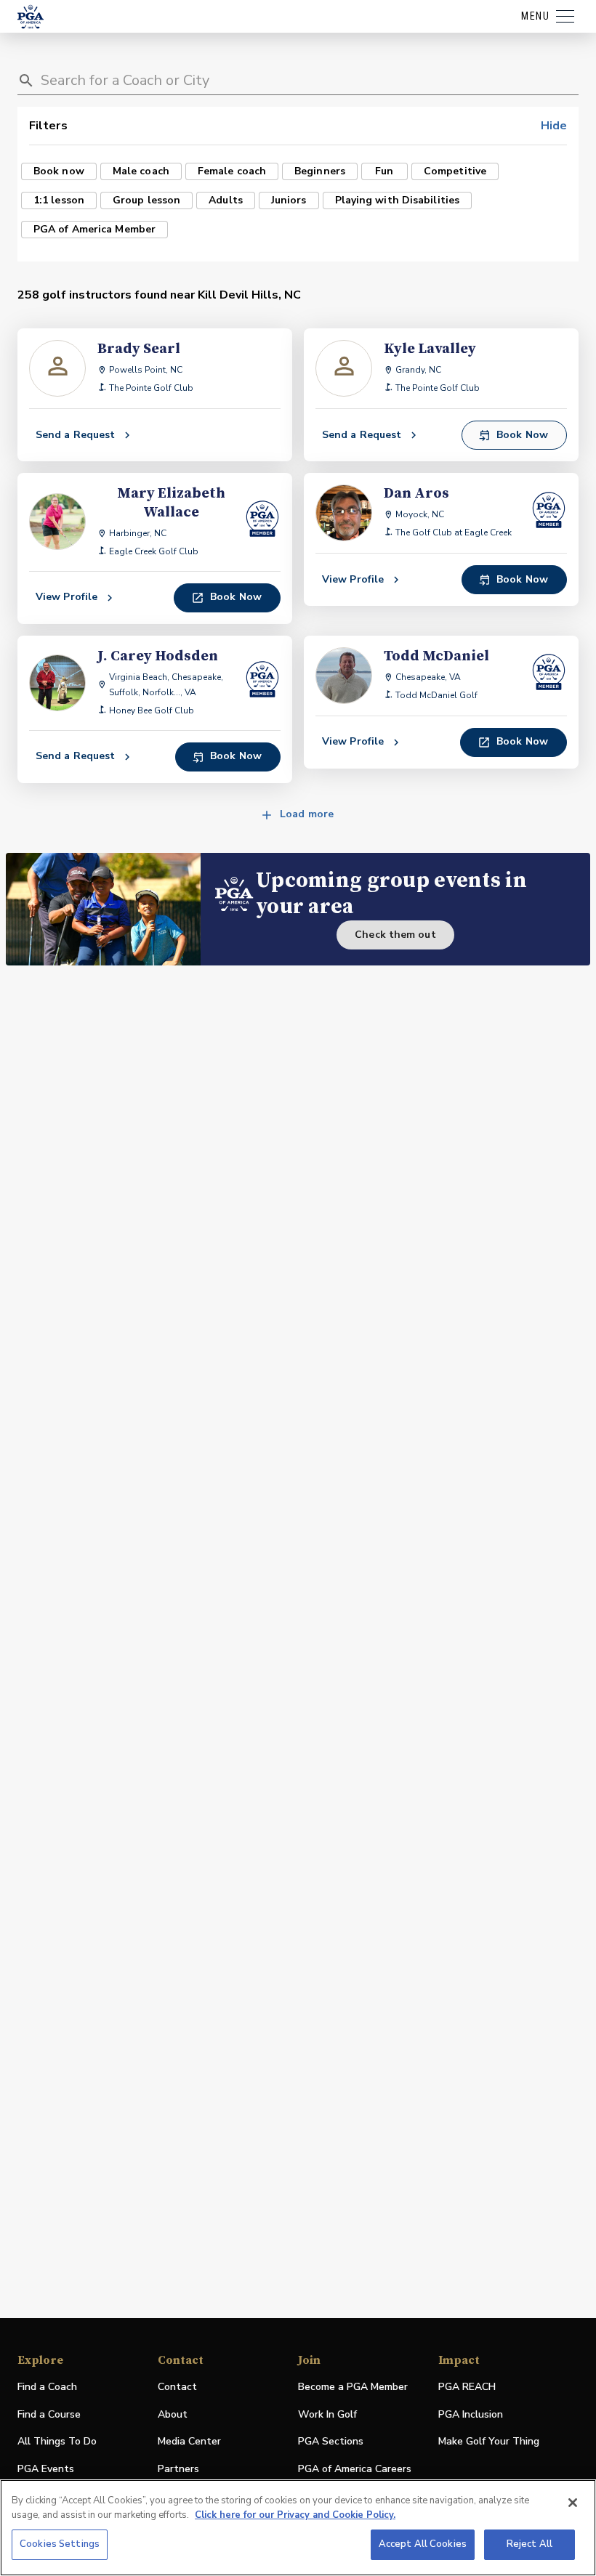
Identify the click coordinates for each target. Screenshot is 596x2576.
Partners (178, 2469)
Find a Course (49, 2414)
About (173, 2414)
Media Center (189, 2442)
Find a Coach (47, 2387)
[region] (298, 2528)
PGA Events (46, 2469)
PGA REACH (467, 2387)
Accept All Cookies (423, 2544)
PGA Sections (331, 2441)
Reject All (529, 2544)
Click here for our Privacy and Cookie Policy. (295, 2515)
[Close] (573, 2503)
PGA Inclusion (471, 2414)
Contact (177, 2387)
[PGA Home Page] (31, 17)
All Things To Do (57, 2441)
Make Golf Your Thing (489, 2442)
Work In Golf (327, 2414)
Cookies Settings (60, 2544)
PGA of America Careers (355, 2470)
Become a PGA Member (353, 2387)
